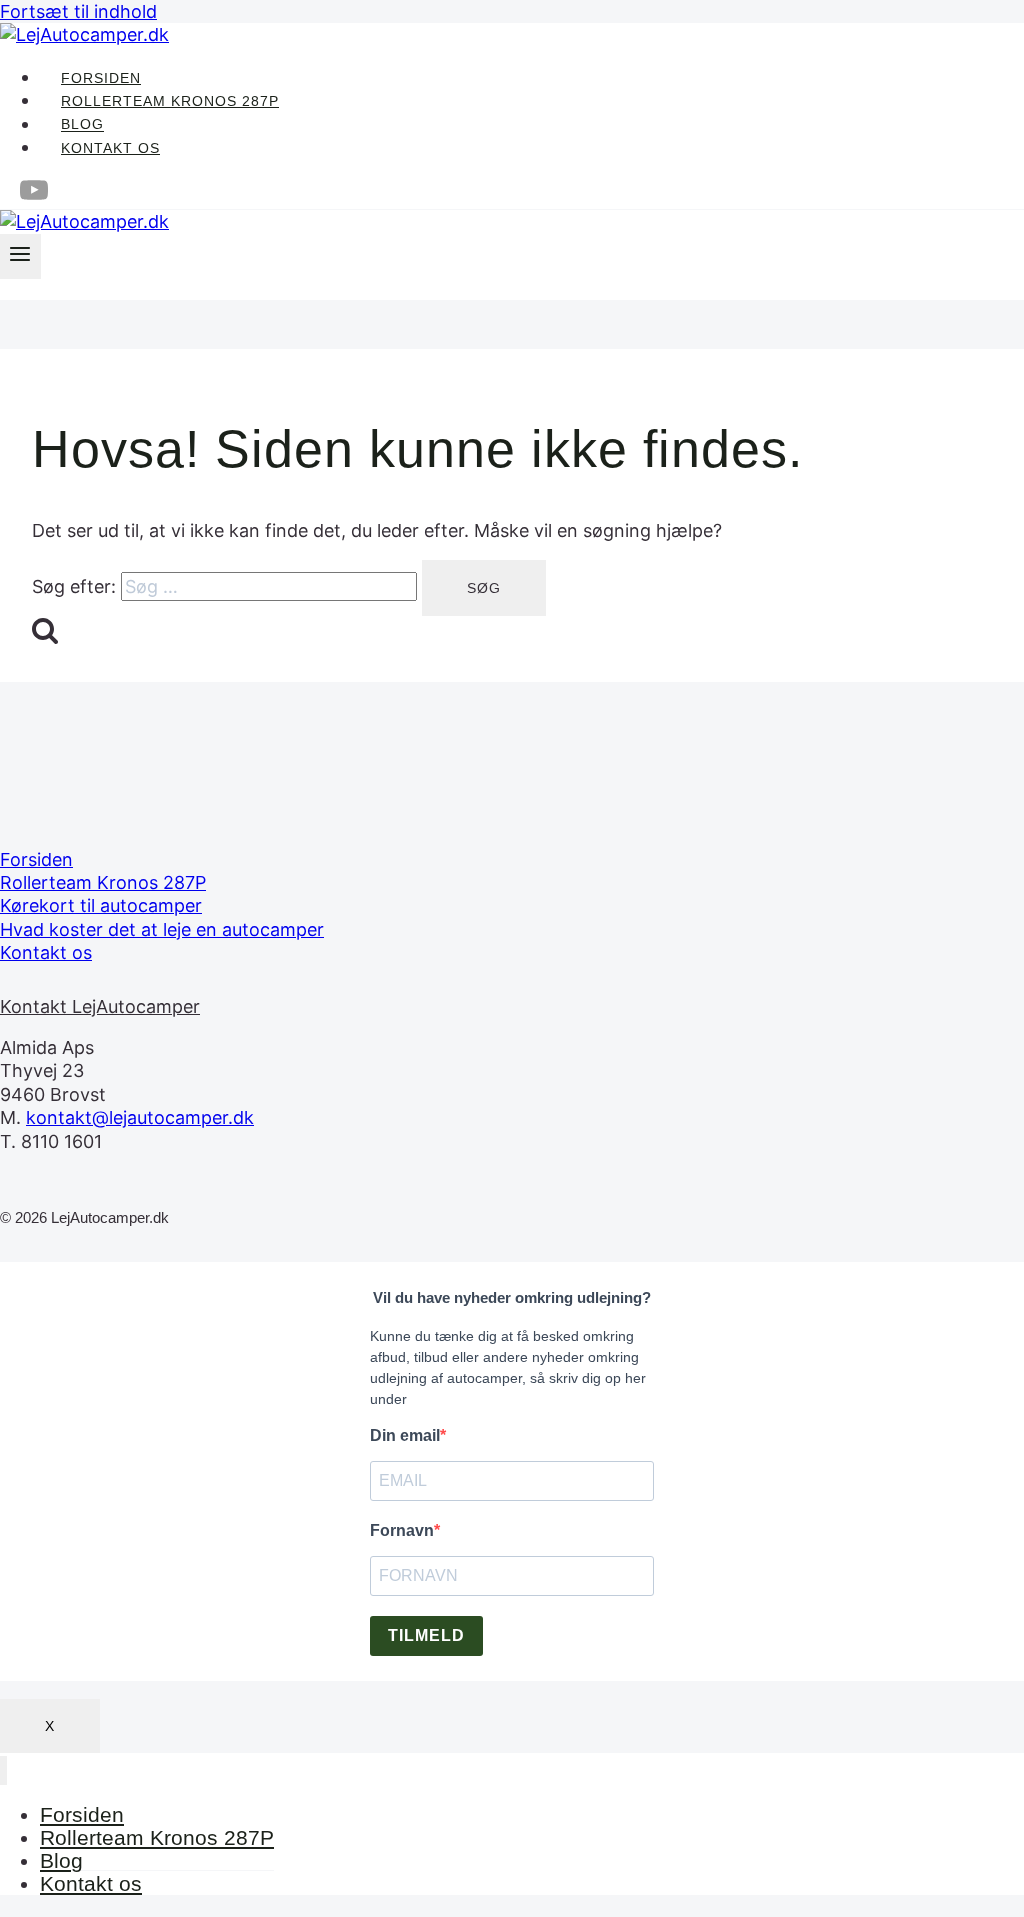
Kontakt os (110, 148)
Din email (405, 1435)
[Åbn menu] (20, 256)
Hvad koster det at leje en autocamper (162, 929)
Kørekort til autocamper (101, 905)
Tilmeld (426, 1635)
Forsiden (101, 78)
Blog (82, 125)
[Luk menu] (3, 1770)
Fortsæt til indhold (78, 11)
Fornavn (402, 1530)
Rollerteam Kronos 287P (170, 101)
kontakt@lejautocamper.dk (140, 1117)
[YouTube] (34, 198)
